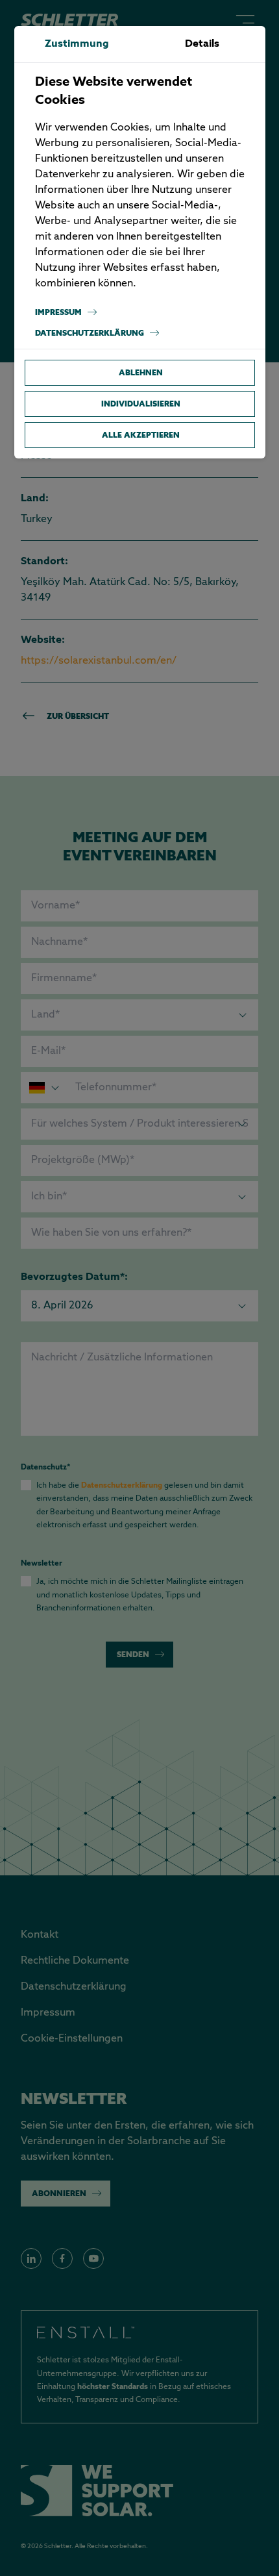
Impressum (58, 312)
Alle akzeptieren (141, 435)
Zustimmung (77, 44)
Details (202, 44)
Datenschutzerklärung (90, 333)
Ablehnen (141, 372)
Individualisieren (141, 404)
